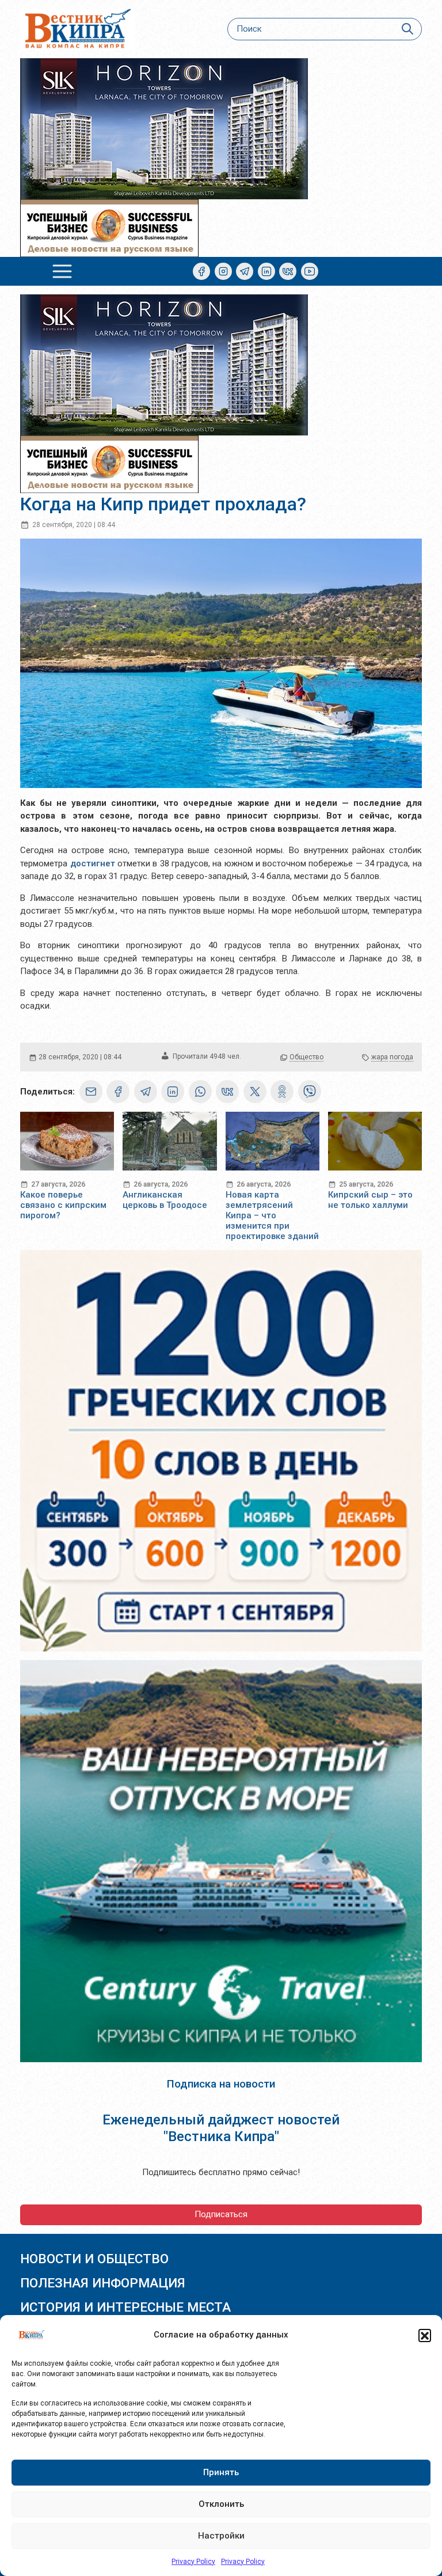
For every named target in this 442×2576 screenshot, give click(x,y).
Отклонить (221, 2504)
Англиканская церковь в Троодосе (165, 1200)
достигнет (93, 863)
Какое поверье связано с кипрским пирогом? (63, 1205)
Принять (221, 2472)
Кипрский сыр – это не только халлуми (370, 1200)
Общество (306, 1057)
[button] (425, 2335)
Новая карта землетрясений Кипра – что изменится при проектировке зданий (272, 1215)
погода (401, 1057)
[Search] (407, 29)
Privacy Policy (193, 2562)
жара (380, 1057)
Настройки (221, 2536)
